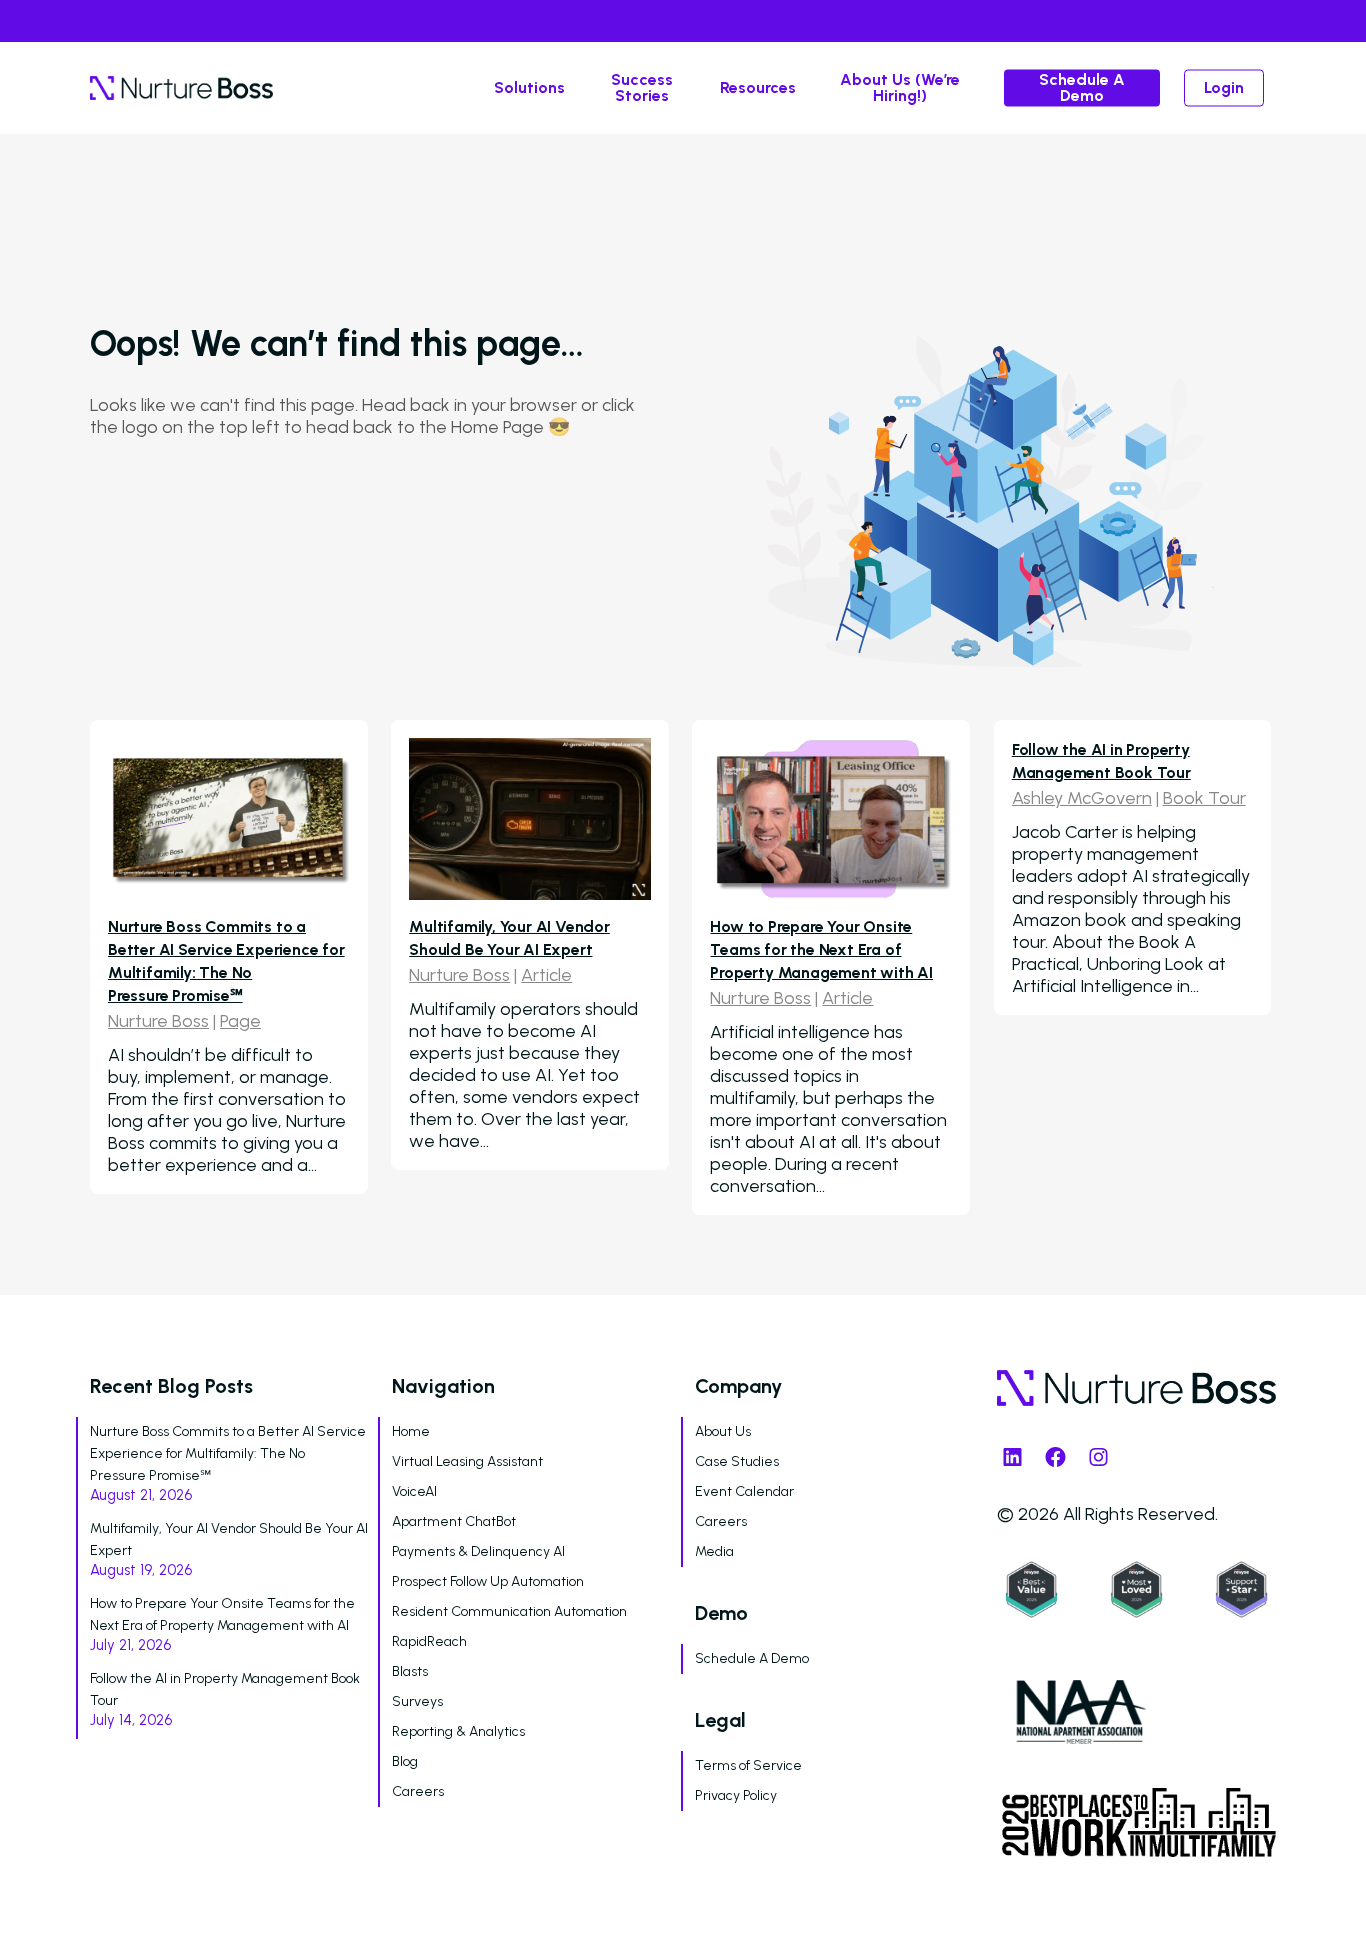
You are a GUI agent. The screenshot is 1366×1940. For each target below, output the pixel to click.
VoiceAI (414, 1491)
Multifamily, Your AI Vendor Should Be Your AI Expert (229, 1539)
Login (1224, 88)
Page (240, 1021)
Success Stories (642, 88)
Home (411, 1431)
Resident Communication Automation (509, 1611)
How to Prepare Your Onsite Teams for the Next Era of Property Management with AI (821, 949)
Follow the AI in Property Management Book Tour (225, 1689)
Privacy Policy (736, 1795)
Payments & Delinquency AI (478, 1551)
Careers (418, 1791)
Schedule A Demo (1082, 88)
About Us (723, 1431)
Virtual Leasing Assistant (467, 1461)
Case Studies (737, 1461)
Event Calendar (744, 1491)
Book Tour (1204, 798)
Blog (405, 1761)
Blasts (410, 1671)
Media (714, 1551)
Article (546, 975)
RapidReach (429, 1641)
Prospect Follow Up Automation (488, 1581)
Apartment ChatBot (454, 1521)
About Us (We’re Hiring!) (900, 88)
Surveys (417, 1701)
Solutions (529, 88)
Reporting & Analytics (458, 1731)
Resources (758, 88)
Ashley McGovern (1082, 798)
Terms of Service (748, 1765)
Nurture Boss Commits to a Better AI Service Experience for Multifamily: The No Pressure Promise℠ (228, 1453)
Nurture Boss (158, 1021)
